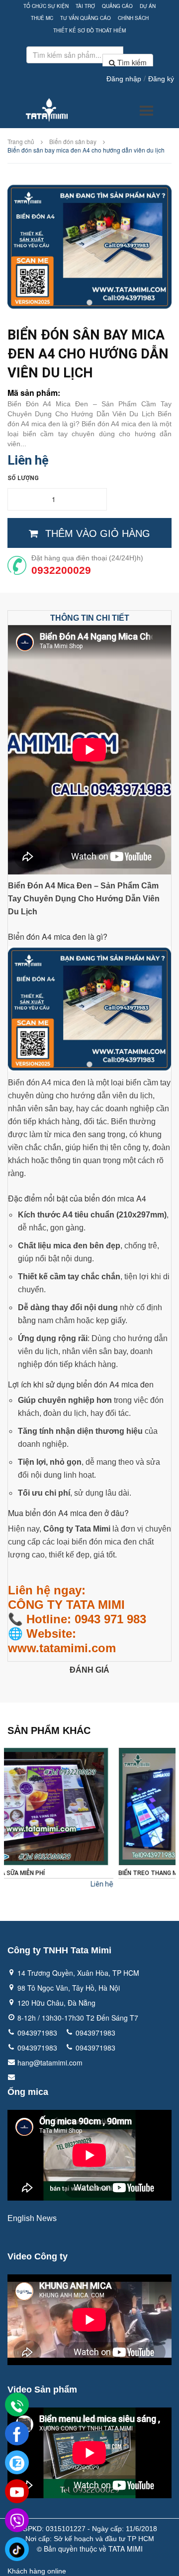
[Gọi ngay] (17, 2405)
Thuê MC (42, 18)
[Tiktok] (17, 2550)
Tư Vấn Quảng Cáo (86, 18)
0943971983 (37, 2033)
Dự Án (148, 6)
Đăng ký (161, 79)
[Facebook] (17, 2434)
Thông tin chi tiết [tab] (90, 618)
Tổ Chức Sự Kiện (46, 6)
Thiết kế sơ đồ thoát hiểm (89, 30)
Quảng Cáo (117, 6)
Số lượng (23, 478)
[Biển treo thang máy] (90, 1806)
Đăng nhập (124, 79)
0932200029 (61, 570)
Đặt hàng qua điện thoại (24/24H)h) (87, 558)
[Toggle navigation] (146, 111)
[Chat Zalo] (17, 2463)
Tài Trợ (85, 6)
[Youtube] (17, 2492)
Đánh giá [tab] (89, 1670)
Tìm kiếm (131, 62)
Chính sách (133, 18)
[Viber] (17, 2521)
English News (32, 2218)
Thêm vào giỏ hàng (98, 533)
